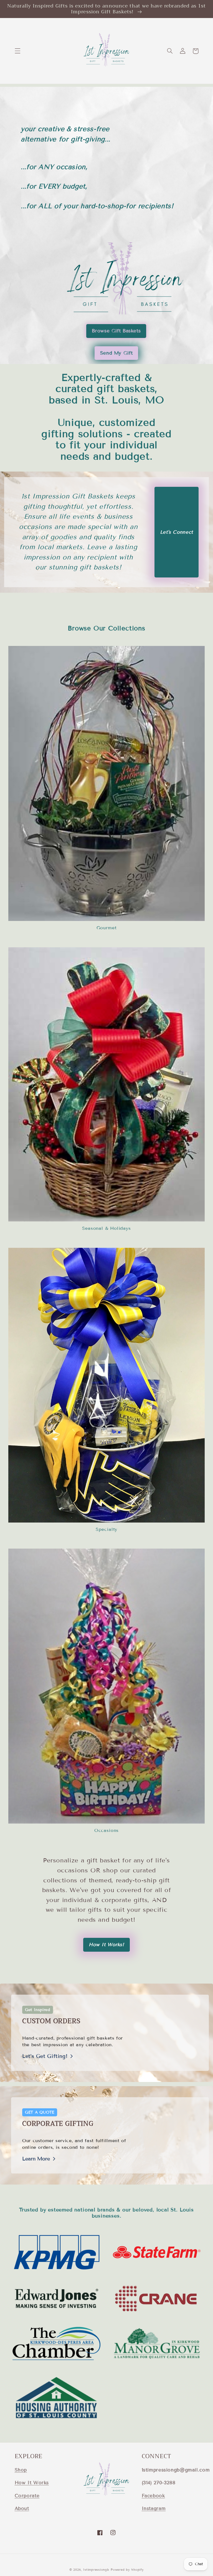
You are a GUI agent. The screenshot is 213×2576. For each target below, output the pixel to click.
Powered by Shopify (127, 2570)
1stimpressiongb (96, 2570)
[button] (17, 51)
